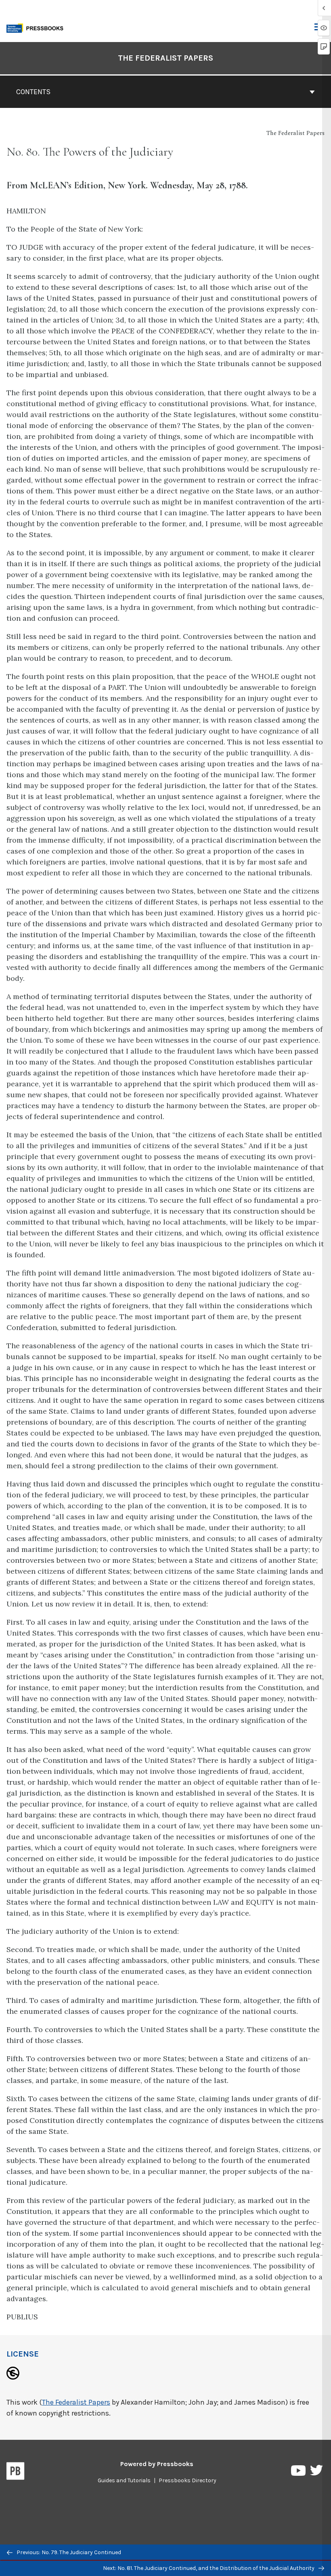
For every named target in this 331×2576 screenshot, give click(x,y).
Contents (33, 92)
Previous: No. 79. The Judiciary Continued (68, 2552)
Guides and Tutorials (124, 2480)
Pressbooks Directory (187, 2480)
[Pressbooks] (16, 2473)
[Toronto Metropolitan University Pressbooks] (37, 27)
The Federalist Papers (165, 58)
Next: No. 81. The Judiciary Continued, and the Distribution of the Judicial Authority (209, 2568)
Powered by (157, 2464)
